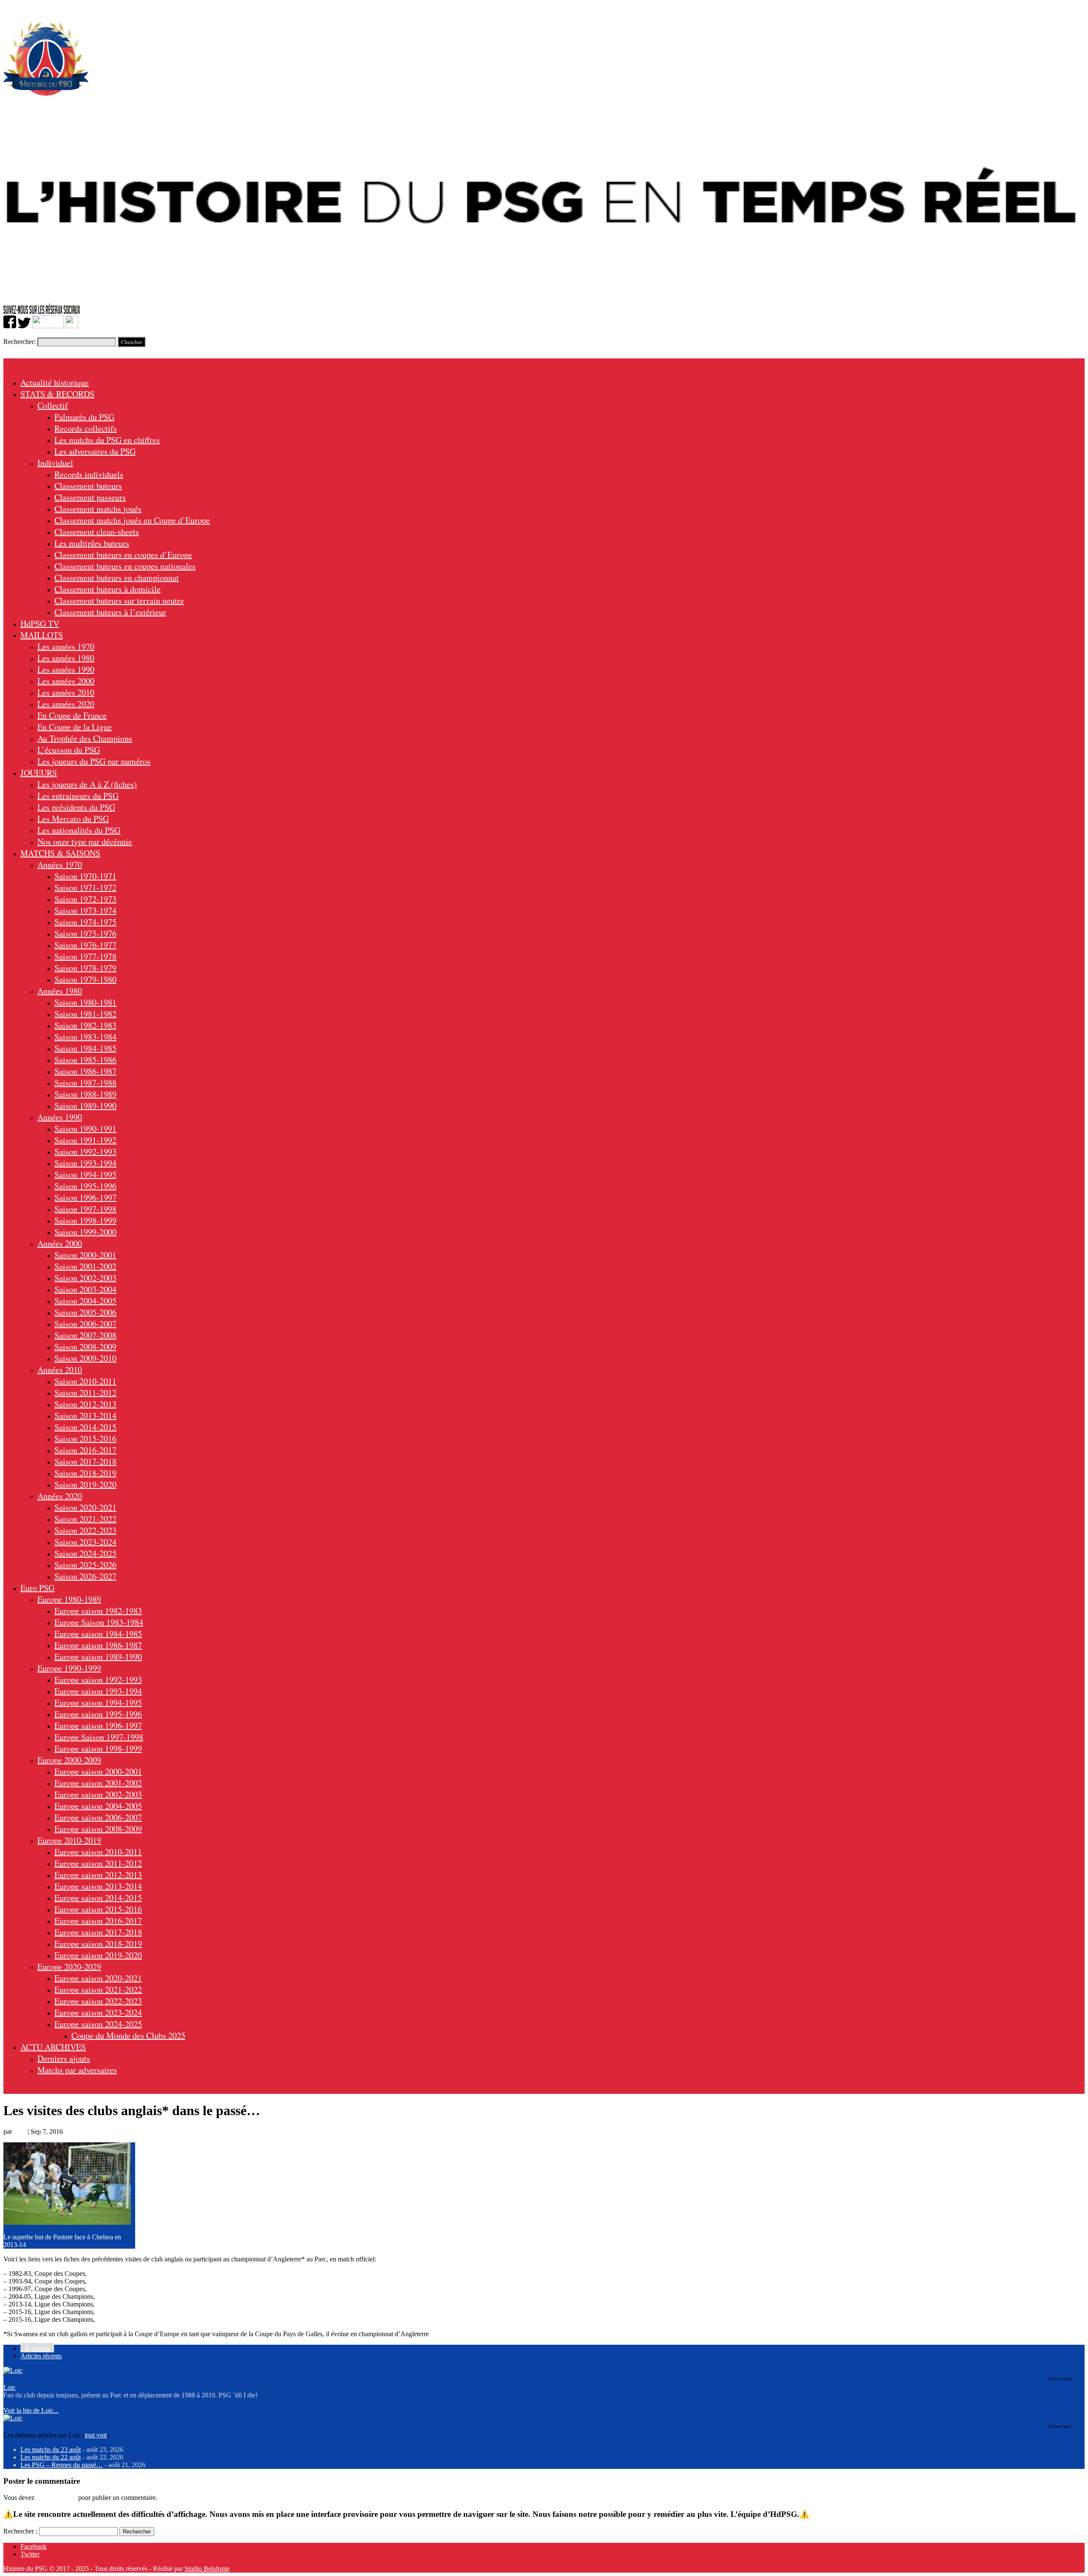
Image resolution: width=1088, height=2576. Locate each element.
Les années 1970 (66, 646)
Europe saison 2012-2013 (98, 1875)
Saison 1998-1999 (85, 1220)
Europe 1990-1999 (69, 1668)
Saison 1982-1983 (85, 1025)
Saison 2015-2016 (85, 1439)
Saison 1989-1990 (85, 1106)
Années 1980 (60, 991)
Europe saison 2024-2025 (98, 2024)
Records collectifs (86, 428)
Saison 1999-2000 (85, 1232)
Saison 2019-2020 (85, 1484)
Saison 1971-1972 (85, 888)
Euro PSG (37, 1588)
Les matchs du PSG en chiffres (107, 440)
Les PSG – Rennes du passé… (62, 2465)
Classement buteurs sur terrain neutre (119, 601)
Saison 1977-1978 (85, 956)
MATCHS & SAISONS (60, 853)
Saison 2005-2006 (85, 1312)
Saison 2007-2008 (85, 1335)
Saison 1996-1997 (85, 1197)
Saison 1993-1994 (85, 1163)
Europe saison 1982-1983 (98, 1611)
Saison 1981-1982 (85, 1014)
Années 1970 (60, 865)
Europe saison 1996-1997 (98, 1725)
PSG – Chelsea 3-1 (123, 2304)
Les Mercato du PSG (73, 819)
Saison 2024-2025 (85, 1553)
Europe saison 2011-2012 (98, 1863)
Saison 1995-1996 (85, 1186)
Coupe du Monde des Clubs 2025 (128, 2035)
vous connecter (56, 2498)
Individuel (55, 463)
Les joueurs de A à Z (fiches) (87, 784)
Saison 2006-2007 (85, 1324)
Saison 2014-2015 (85, 1427)
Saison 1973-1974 (85, 910)
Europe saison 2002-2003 (98, 1794)
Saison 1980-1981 (85, 1002)
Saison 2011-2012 (85, 1393)
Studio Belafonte (207, 2569)
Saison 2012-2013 (85, 1404)
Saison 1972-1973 (85, 899)
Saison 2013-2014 (85, 1416)
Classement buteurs (88, 486)
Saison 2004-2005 (85, 1301)
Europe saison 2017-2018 (98, 1932)
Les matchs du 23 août (51, 2450)
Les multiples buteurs (92, 543)
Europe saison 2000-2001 (98, 1771)
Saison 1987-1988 (85, 1083)
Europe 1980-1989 (69, 1599)
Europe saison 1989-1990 (98, 1657)
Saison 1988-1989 (85, 1094)
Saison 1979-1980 (85, 979)
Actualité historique (55, 382)
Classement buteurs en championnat (117, 578)
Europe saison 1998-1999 (98, 1748)
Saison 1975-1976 (85, 933)
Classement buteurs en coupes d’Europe (123, 555)
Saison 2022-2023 (85, 1530)
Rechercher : (20, 2531)
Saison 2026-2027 (85, 1576)
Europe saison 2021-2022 (98, 1990)
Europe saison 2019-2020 (98, 1955)
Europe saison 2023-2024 (98, 2012)
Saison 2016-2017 (85, 1450)
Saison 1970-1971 (85, 876)
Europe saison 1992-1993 (98, 1680)
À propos (37, 2348)
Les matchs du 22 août (51, 2457)
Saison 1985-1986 (85, 1060)
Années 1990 (60, 1117)
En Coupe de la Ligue (75, 727)
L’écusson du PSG (69, 750)
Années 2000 (60, 1243)
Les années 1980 (66, 658)
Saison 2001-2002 (85, 1266)
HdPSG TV (40, 623)
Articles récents (41, 2356)
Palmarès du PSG (84, 417)
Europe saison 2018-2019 (98, 1944)
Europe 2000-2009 (69, 1760)
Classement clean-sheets (97, 532)
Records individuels (89, 474)
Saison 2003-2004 (85, 1289)
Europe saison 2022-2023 (98, 2001)
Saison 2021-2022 (85, 1519)
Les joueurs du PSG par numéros (94, 761)
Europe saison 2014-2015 (98, 1898)
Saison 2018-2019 (85, 1473)
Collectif (53, 405)
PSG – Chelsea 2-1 (123, 2312)
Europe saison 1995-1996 (98, 1714)
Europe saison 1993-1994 (98, 1691)
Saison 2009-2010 (85, 1358)
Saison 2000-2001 (85, 1255)
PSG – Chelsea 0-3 (123, 2296)
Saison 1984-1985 (85, 1048)
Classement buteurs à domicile (108, 589)
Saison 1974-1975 (85, 922)
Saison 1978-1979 (85, 968)
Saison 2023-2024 (85, 1542)
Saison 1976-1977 (85, 945)
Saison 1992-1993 (85, 1152)
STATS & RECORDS (57, 394)
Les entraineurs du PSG (78, 796)
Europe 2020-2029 (69, 1967)
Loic (20, 2132)
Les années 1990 (66, 669)
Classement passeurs (90, 497)
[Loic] (13, 2370)
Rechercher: (20, 342)
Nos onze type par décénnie (85, 842)
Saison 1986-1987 (85, 1071)
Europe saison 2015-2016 (98, 1909)
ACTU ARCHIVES (53, 2047)
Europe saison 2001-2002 (98, 1783)
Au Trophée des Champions (85, 738)
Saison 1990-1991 (85, 1129)
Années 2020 (60, 1496)
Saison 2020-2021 (85, 1507)
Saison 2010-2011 (85, 1381)
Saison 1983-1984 (85, 1037)
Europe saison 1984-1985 (98, 1634)
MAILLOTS (42, 635)
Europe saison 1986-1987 (98, 1645)
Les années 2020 (66, 704)
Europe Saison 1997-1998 (99, 1737)
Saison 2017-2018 (85, 1461)
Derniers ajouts (64, 2058)
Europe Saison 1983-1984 (99, 1622)
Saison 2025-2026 (85, 1565)
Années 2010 (60, 1370)
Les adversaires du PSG (95, 451)
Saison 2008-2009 (85, 1347)
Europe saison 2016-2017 (98, 1921)
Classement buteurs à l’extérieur (110, 612)
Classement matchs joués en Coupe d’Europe (132, 520)
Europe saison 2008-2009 (98, 1829)
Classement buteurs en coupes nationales (125, 566)
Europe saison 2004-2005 (98, 1806)
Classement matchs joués (98, 509)
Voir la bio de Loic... (31, 2410)
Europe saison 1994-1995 (98, 1703)
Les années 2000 (66, 681)
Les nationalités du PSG (79, 830)
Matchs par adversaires (77, 2070)
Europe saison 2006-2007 (98, 1817)
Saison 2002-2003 (85, 1278)
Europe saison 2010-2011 (98, 1852)
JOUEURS (39, 773)
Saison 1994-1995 (85, 1174)
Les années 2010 (66, 692)
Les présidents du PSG (76, 807)
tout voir (96, 2435)
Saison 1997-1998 (85, 1209)
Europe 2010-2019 (69, 1840)
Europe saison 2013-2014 (98, 1886)
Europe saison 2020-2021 (98, 1978)
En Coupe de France (72, 715)
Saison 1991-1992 (85, 1140)
